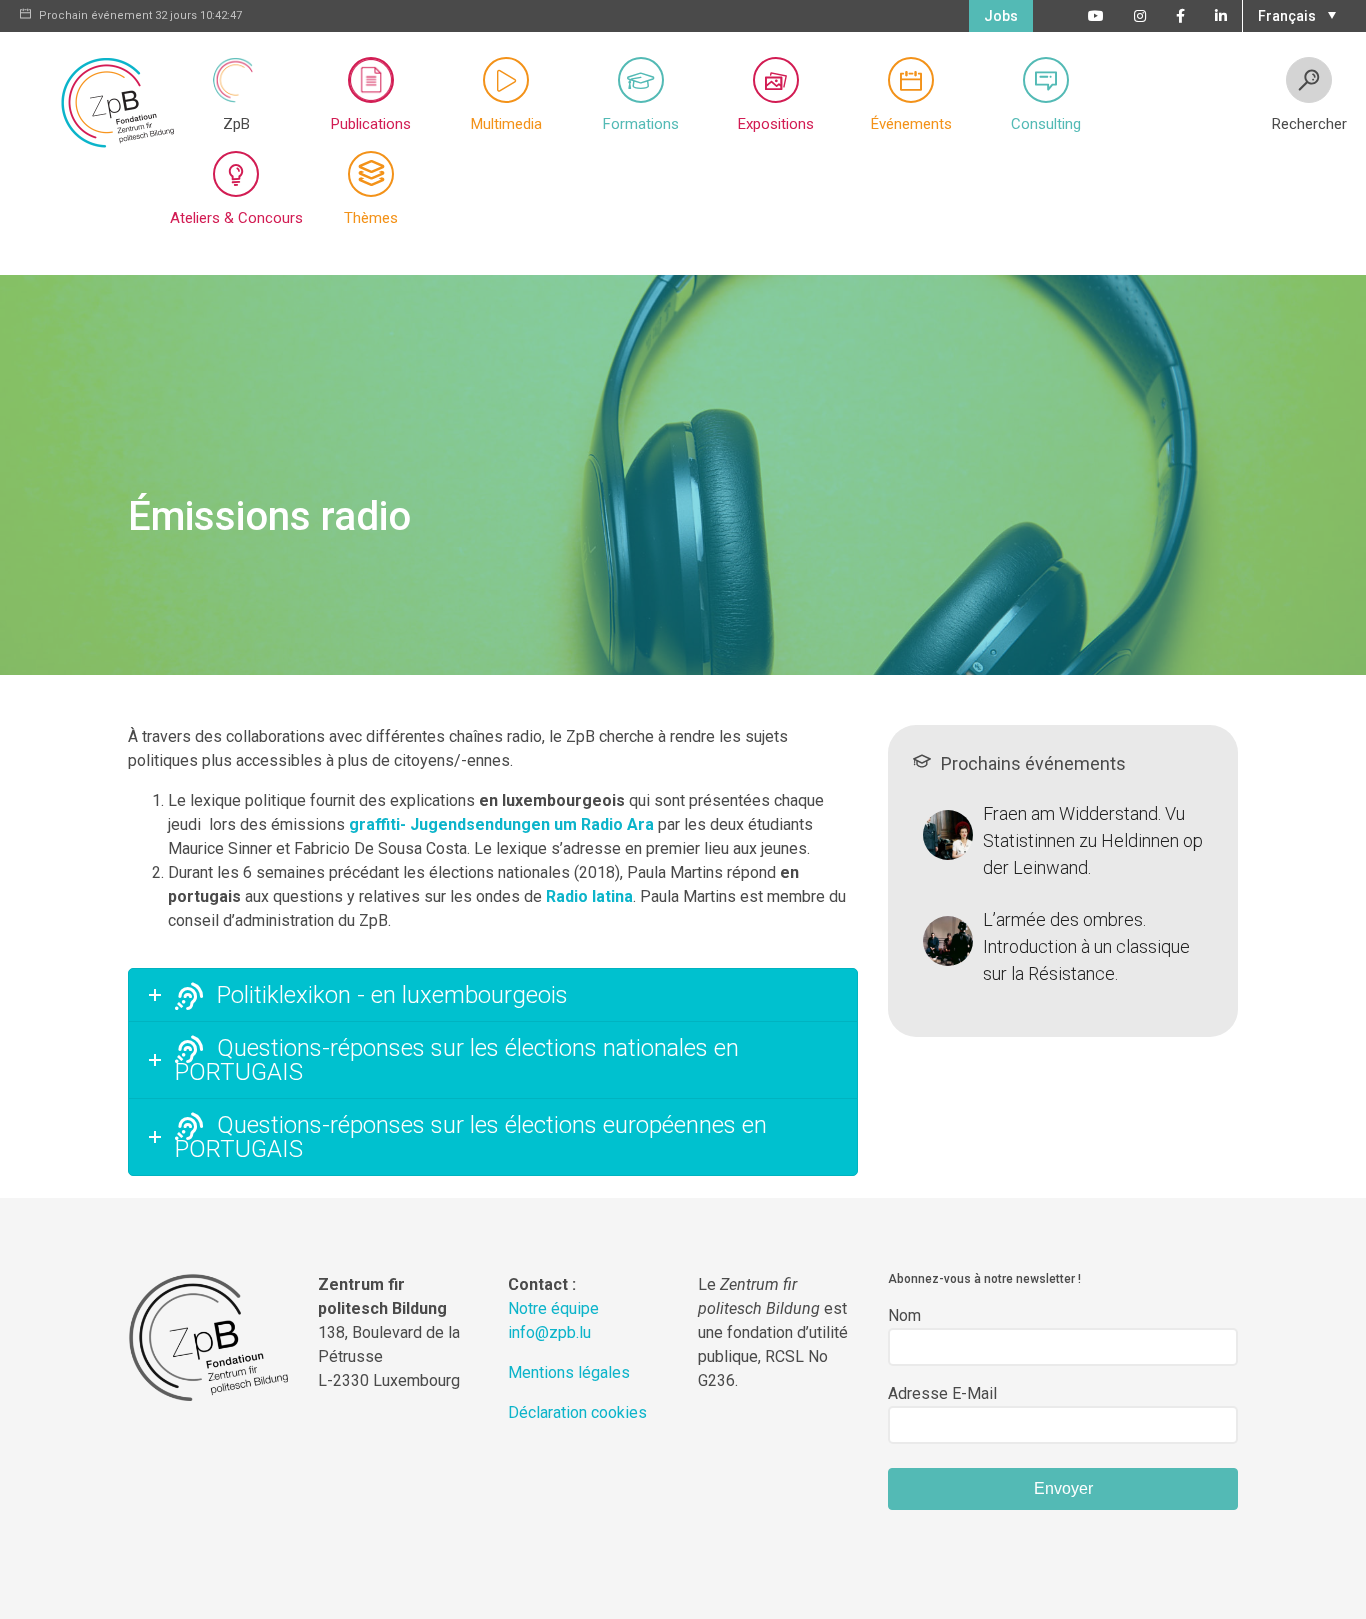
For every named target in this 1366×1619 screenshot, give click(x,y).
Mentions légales (569, 1372)
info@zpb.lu (549, 1332)
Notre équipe (553, 1308)
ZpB (236, 124)
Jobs (1001, 16)
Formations (641, 124)
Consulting (1046, 124)
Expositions (776, 124)
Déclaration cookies (577, 1412)
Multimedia (506, 124)
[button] (1294, 14)
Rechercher (1309, 124)
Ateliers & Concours (236, 218)
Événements (911, 124)
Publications (371, 124)
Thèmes (371, 218)
